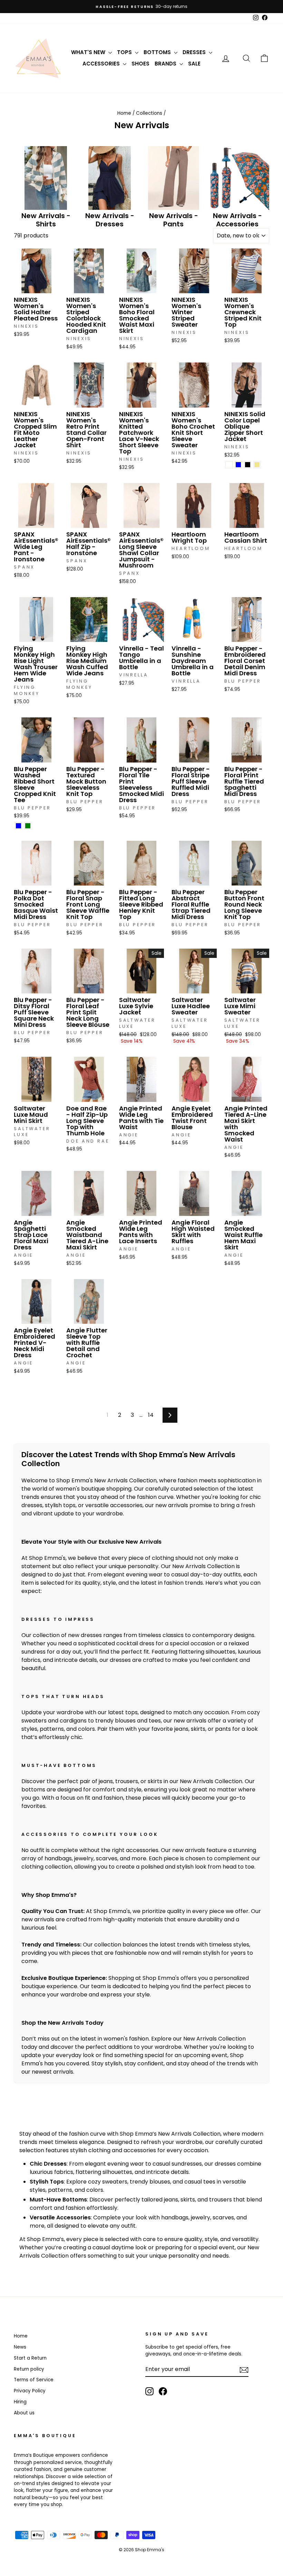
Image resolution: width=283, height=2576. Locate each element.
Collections (149, 113)
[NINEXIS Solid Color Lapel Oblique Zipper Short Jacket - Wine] (229, 465)
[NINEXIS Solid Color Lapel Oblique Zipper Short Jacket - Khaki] (257, 465)
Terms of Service (34, 2380)
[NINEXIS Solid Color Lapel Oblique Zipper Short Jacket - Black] (248, 465)
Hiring (20, 2402)
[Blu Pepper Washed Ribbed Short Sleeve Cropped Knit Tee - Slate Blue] (18, 826)
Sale (194, 64)
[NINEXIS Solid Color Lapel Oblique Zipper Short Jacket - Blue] (238, 465)
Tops (125, 52)
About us (24, 2413)
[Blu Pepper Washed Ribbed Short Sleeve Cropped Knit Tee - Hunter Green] (28, 826)
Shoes (140, 64)
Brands (166, 64)
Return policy (29, 2369)
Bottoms (158, 52)
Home (124, 113)
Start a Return (30, 2358)
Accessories (102, 64)
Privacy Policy (30, 2391)
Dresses (195, 52)
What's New (89, 52)
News (20, 2347)
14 (151, 1415)
